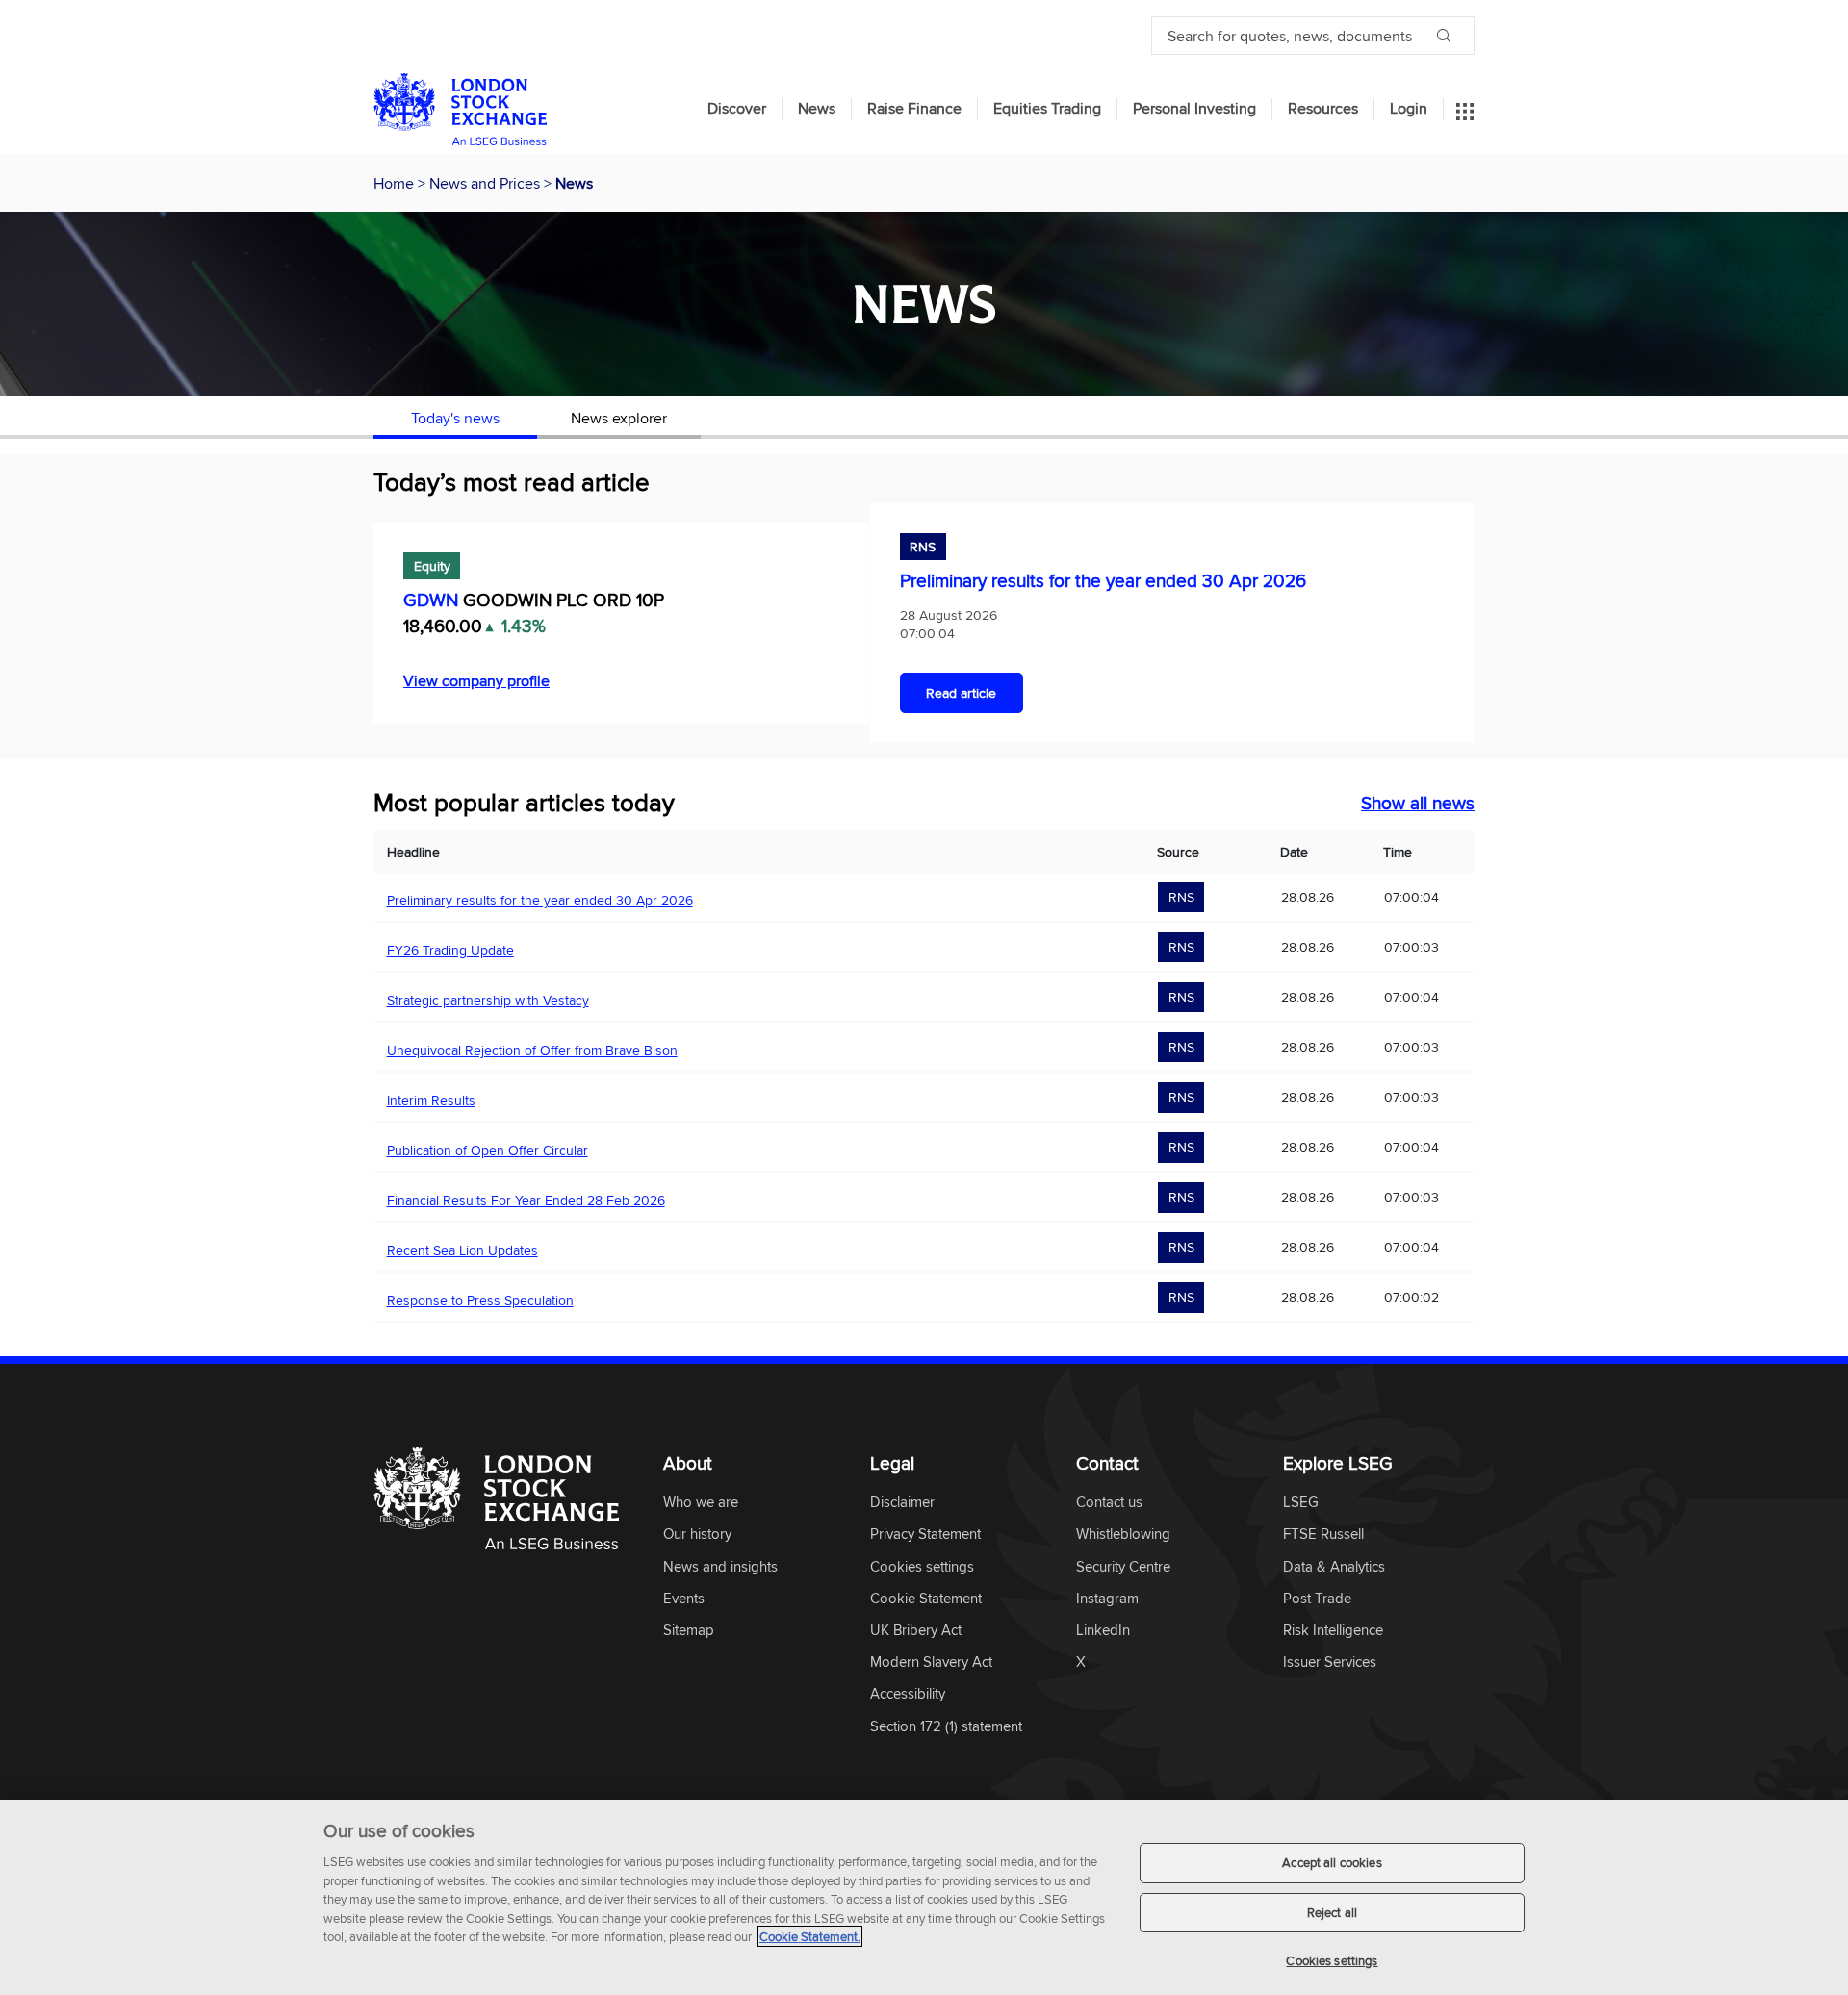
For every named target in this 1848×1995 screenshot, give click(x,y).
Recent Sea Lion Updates (462, 1250)
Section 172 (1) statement (946, 1727)
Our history (697, 1535)
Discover (737, 109)
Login (1409, 109)
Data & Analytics (1334, 1567)
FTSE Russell (1323, 1535)
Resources (1323, 109)
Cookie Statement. (810, 1936)
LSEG (1301, 1503)
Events (684, 1599)
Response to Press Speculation (480, 1300)
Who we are (701, 1503)
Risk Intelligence (1333, 1631)
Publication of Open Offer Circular (488, 1150)
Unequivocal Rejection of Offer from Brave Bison (532, 1050)
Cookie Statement (926, 1599)
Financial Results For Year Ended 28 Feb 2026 (526, 1200)
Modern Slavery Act (931, 1662)
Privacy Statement (925, 1535)
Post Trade (1317, 1599)
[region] (924, 1897)
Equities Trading (1047, 109)
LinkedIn (1103, 1631)
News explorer (619, 418)
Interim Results (431, 1100)
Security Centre (1123, 1567)
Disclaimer (902, 1503)
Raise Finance (914, 109)
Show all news (1418, 803)
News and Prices (487, 183)
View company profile (476, 680)
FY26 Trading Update (450, 950)
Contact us (1109, 1503)
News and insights (720, 1567)
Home (396, 183)
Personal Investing (1194, 109)
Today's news (455, 418)
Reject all (1332, 1912)
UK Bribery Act (916, 1631)
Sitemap (689, 1631)
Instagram (1107, 1599)
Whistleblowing (1123, 1535)
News (817, 109)
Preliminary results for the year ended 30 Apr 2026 (1103, 580)
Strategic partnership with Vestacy (488, 1000)
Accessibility (908, 1694)
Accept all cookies (1332, 1862)
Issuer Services (1330, 1662)
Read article (961, 693)
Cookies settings (1332, 1960)
